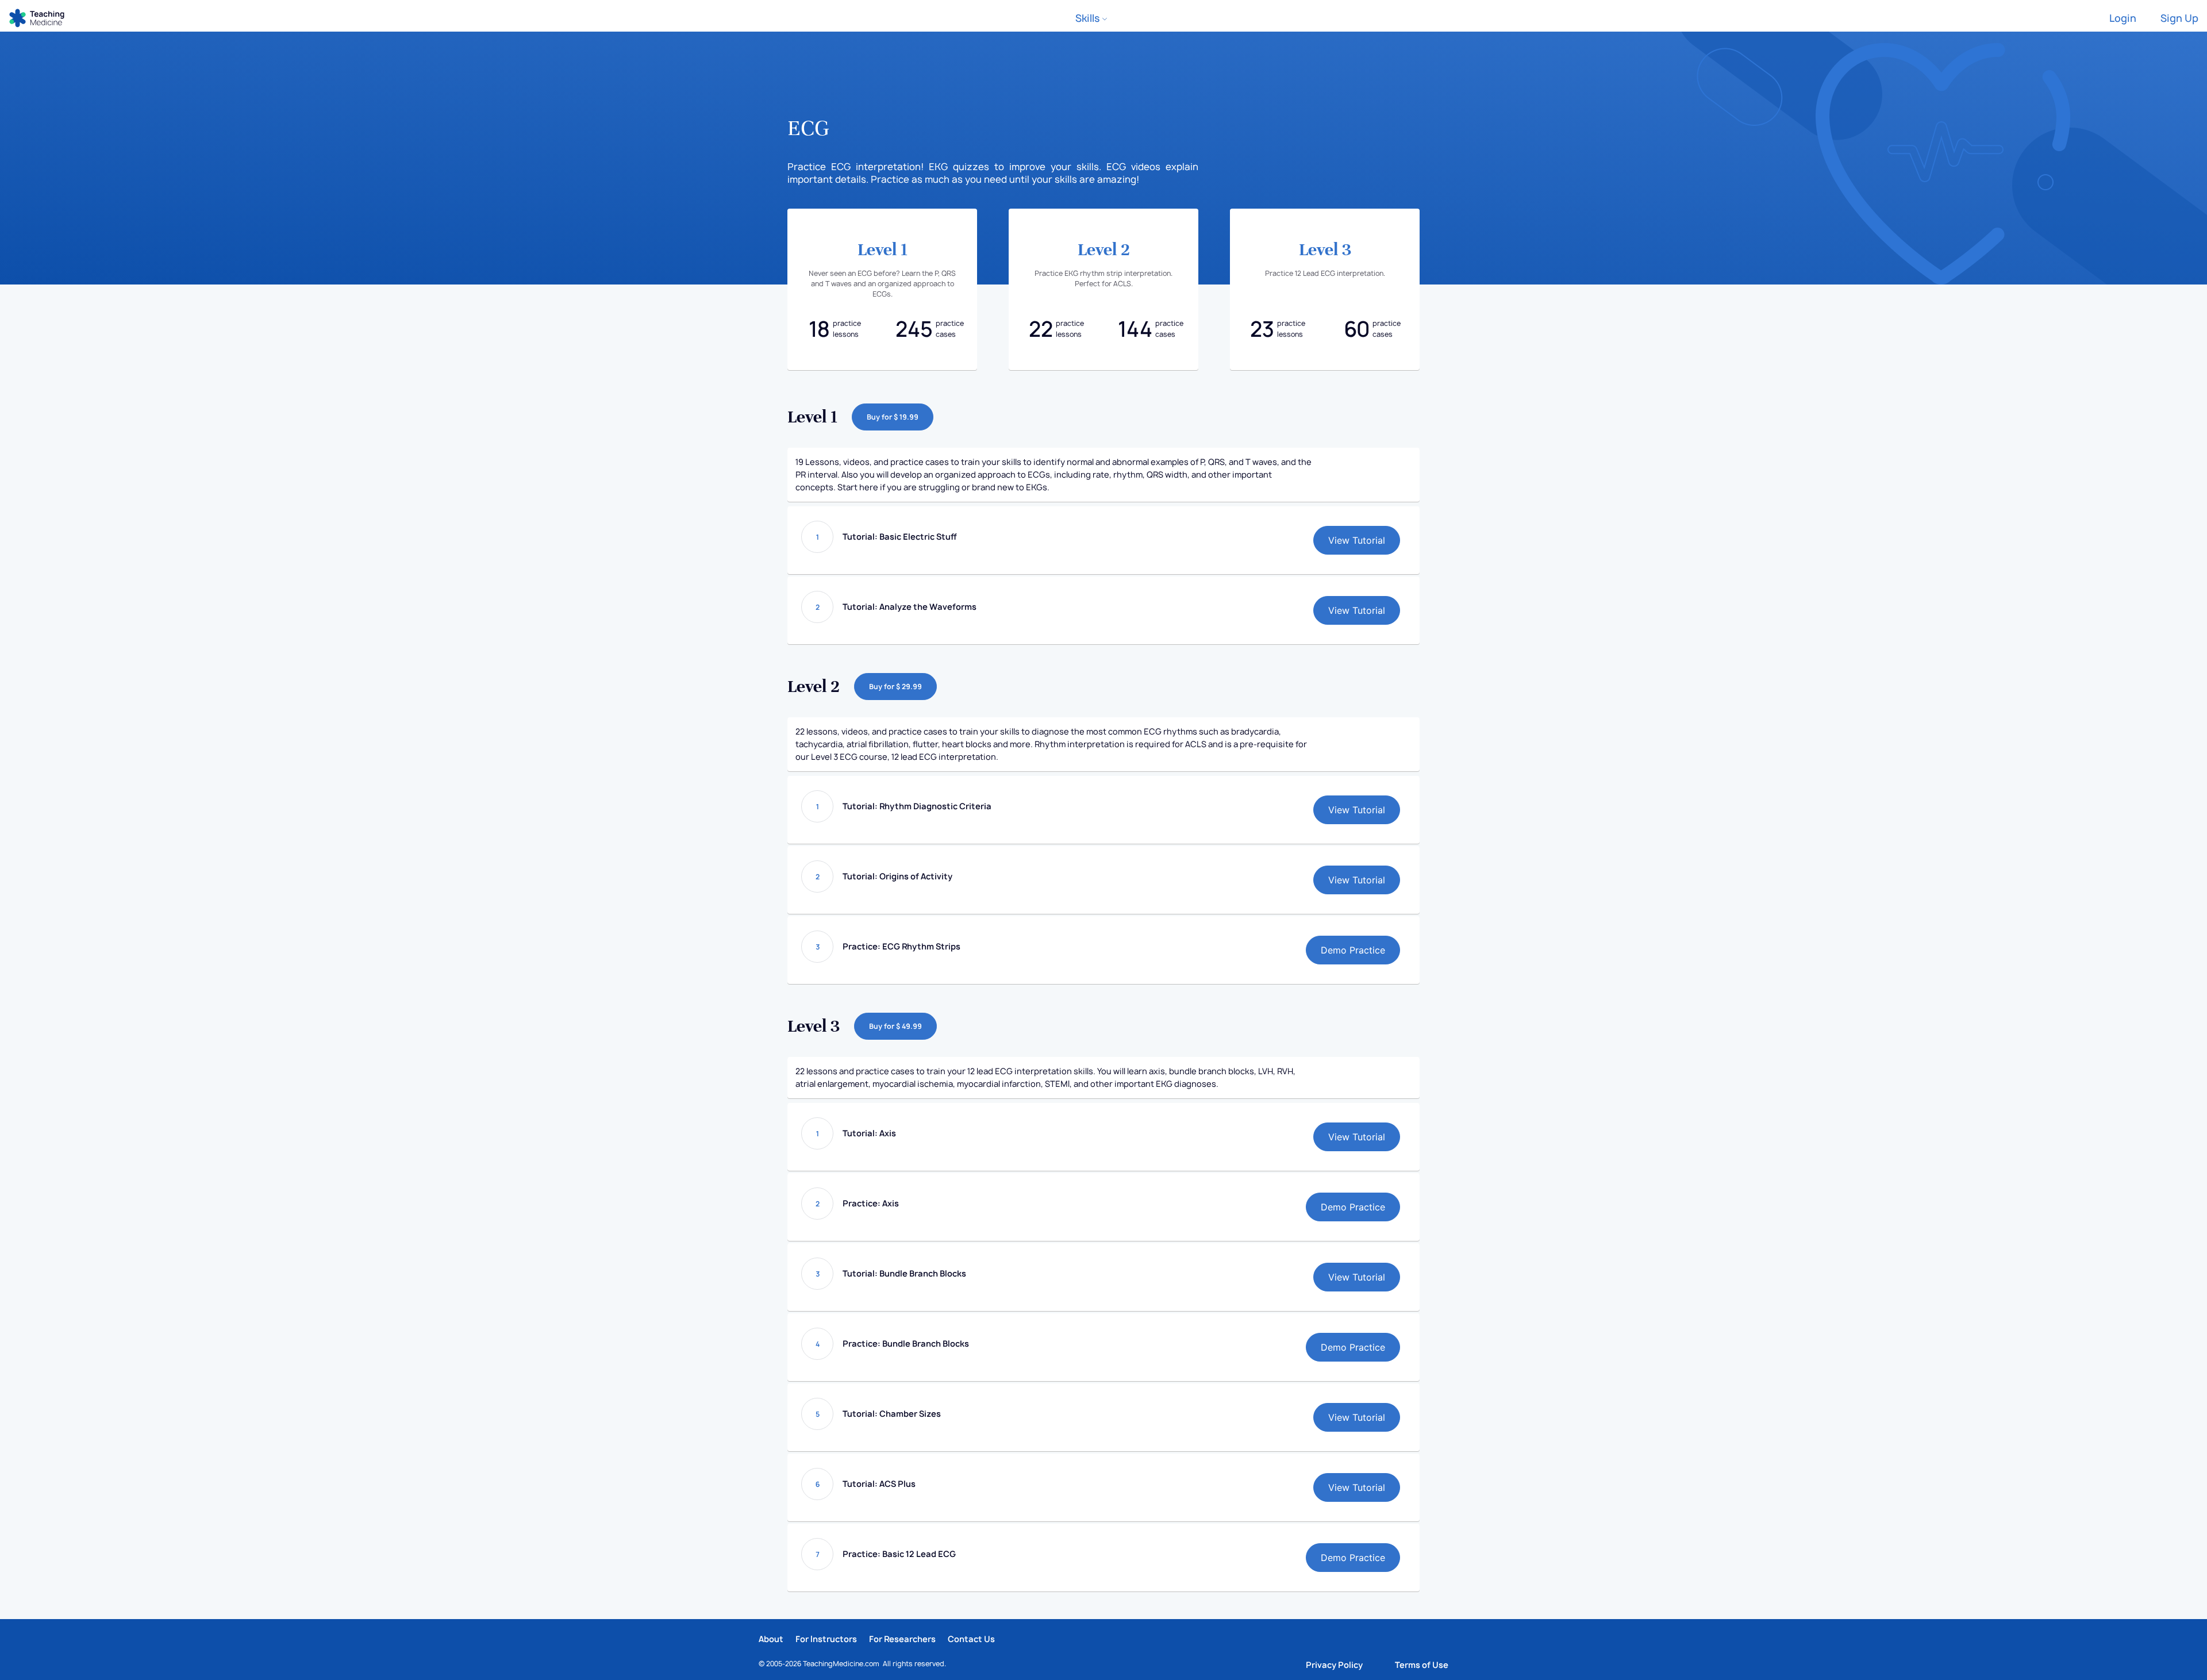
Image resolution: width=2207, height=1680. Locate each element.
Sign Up (2179, 18)
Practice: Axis (871, 1203)
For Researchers (902, 1639)
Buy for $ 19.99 (893, 417)
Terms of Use (1422, 1665)
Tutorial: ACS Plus (879, 1484)
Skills (1089, 18)
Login (2123, 18)
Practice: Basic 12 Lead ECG (899, 1554)
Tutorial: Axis (869, 1133)
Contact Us (971, 1639)
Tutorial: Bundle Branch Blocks (904, 1273)
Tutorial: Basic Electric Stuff (900, 537)
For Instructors (826, 1639)
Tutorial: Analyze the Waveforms (910, 607)
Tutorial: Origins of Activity (897, 876)
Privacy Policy (1334, 1665)
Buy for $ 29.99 (895, 687)
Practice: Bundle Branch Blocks (906, 1343)
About (771, 1639)
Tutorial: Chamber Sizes (892, 1414)
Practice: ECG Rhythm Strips (901, 946)
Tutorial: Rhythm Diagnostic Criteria (917, 806)
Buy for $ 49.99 (895, 1026)
